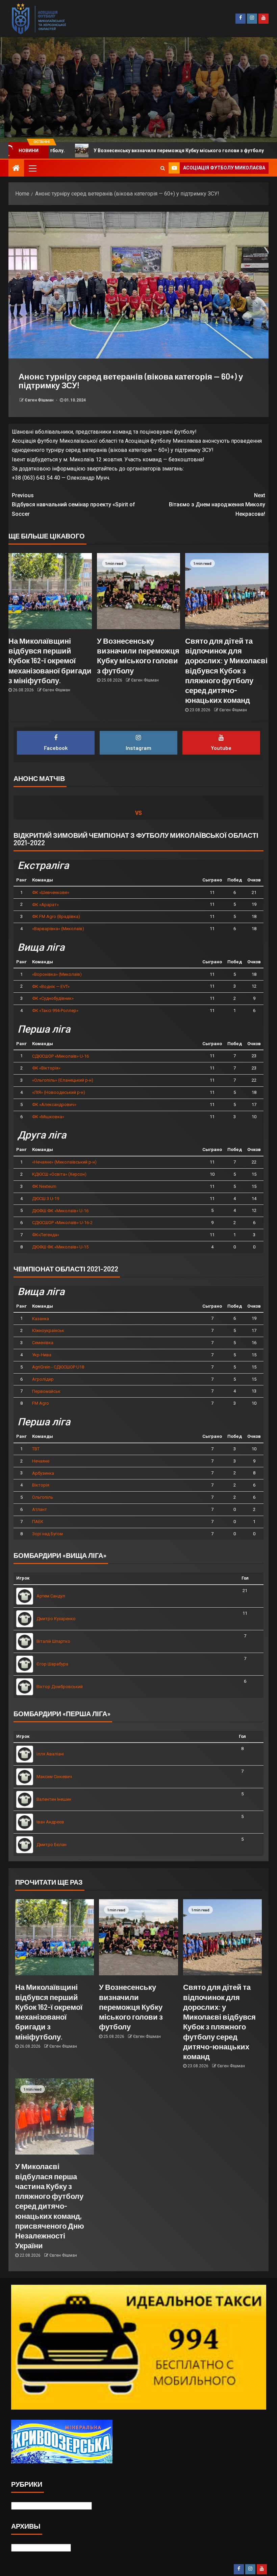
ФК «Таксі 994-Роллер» (55, 1010)
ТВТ (36, 1449)
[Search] (163, 168)
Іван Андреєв (50, 1822)
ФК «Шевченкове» (51, 892)
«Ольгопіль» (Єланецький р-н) (63, 1080)
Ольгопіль (43, 1497)
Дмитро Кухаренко (56, 1619)
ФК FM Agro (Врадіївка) (56, 916)
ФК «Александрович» (54, 1105)
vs (138, 813)
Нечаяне (41, 1461)
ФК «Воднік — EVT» (51, 986)
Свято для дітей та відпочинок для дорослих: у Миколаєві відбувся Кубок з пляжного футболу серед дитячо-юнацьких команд (226, 670)
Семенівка (43, 1343)
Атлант (40, 1509)
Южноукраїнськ (48, 1330)
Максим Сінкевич (54, 1777)
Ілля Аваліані (50, 1754)
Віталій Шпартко (53, 1641)
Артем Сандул (51, 1596)
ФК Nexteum (44, 1186)
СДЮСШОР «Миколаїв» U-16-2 (62, 1223)
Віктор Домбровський (60, 1687)
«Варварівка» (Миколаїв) (58, 929)
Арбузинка (43, 1473)
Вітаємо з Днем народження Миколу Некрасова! (217, 504)
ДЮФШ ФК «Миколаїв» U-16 (60, 1211)
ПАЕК (38, 1522)
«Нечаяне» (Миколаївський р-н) (64, 1162)
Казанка (41, 1319)
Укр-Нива (42, 1355)
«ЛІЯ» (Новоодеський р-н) (59, 1092)
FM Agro (41, 1403)
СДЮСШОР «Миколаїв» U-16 (60, 1056)
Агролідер (43, 1379)
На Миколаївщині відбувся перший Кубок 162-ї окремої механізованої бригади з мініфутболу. (50, 660)
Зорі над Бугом (47, 1534)
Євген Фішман (40, 400)
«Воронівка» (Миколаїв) (57, 974)
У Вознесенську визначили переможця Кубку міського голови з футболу (131, 2007)
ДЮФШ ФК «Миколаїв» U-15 (60, 1247)
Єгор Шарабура (52, 1664)
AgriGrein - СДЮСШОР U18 (58, 1367)
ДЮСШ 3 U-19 (46, 1199)
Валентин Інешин (54, 1799)
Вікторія (41, 1485)
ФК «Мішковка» (48, 1117)
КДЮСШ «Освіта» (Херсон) (59, 1174)
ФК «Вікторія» (46, 1068)
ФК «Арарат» (45, 905)
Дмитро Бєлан (52, 1845)
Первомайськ (46, 1391)
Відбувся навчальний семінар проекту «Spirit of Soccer (73, 504)
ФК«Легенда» (46, 1235)
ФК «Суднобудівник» (53, 998)
